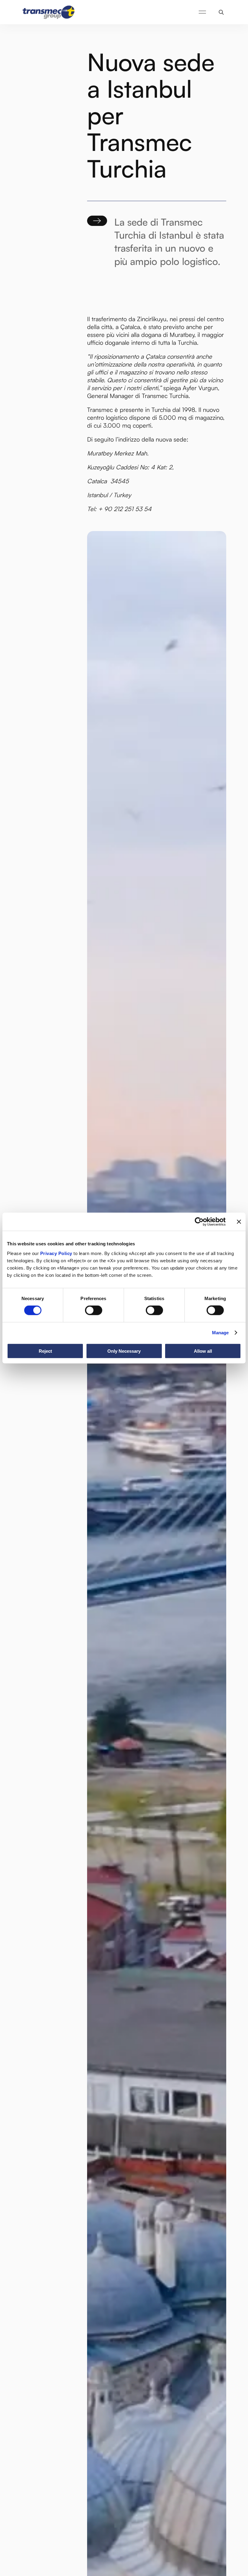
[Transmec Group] (49, 12)
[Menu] (202, 12)
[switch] (94, 1310)
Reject (45, 1351)
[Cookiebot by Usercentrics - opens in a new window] (199, 1222)
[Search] (221, 12)
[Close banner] (239, 1222)
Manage (220, 1333)
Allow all (203, 1351)
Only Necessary (124, 1351)
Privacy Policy (56, 1253)
